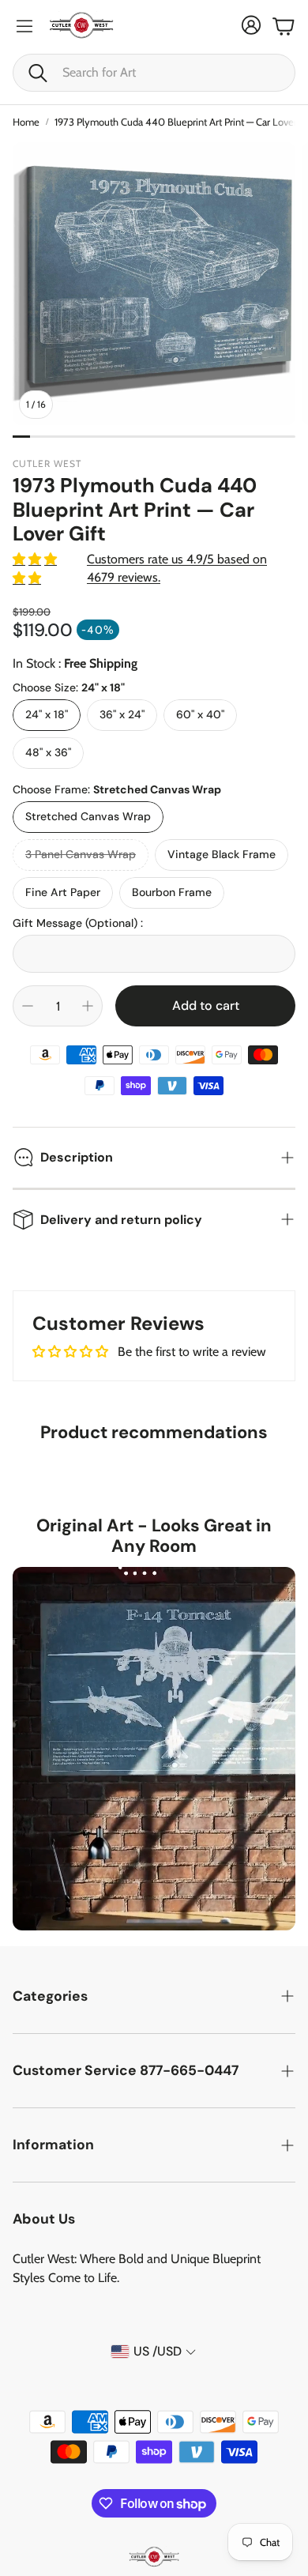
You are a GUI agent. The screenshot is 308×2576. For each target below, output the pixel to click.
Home (26, 122)
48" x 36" (48, 752)
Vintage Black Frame (222, 854)
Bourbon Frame (172, 892)
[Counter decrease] (28, 1006)
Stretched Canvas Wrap (88, 816)
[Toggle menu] (24, 26)
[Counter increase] (88, 1006)
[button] (154, 73)
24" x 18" (47, 714)
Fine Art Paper (63, 892)
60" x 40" (200, 714)
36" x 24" (122, 714)
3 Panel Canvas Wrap (81, 854)
